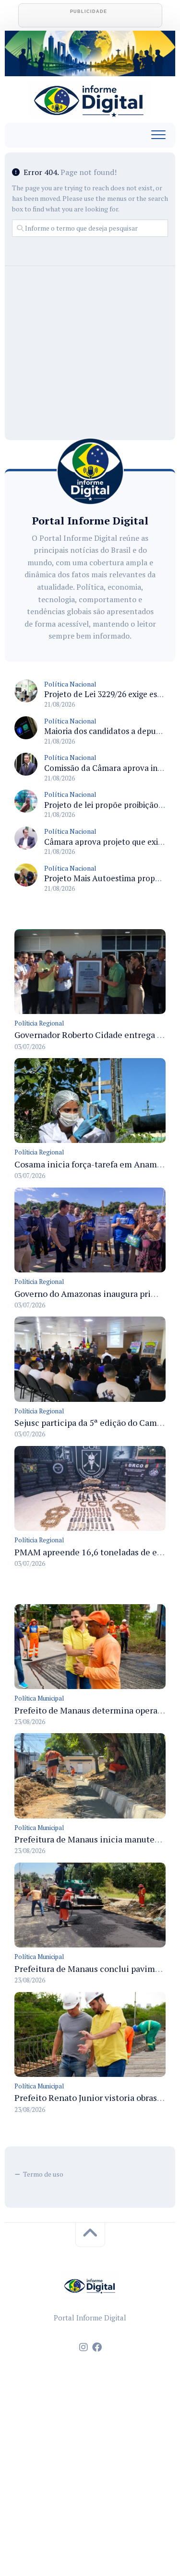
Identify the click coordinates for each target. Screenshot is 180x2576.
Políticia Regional (39, 1023)
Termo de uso (43, 2174)
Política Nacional (70, 684)
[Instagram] (84, 2347)
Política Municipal (39, 1698)
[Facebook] (97, 2347)
